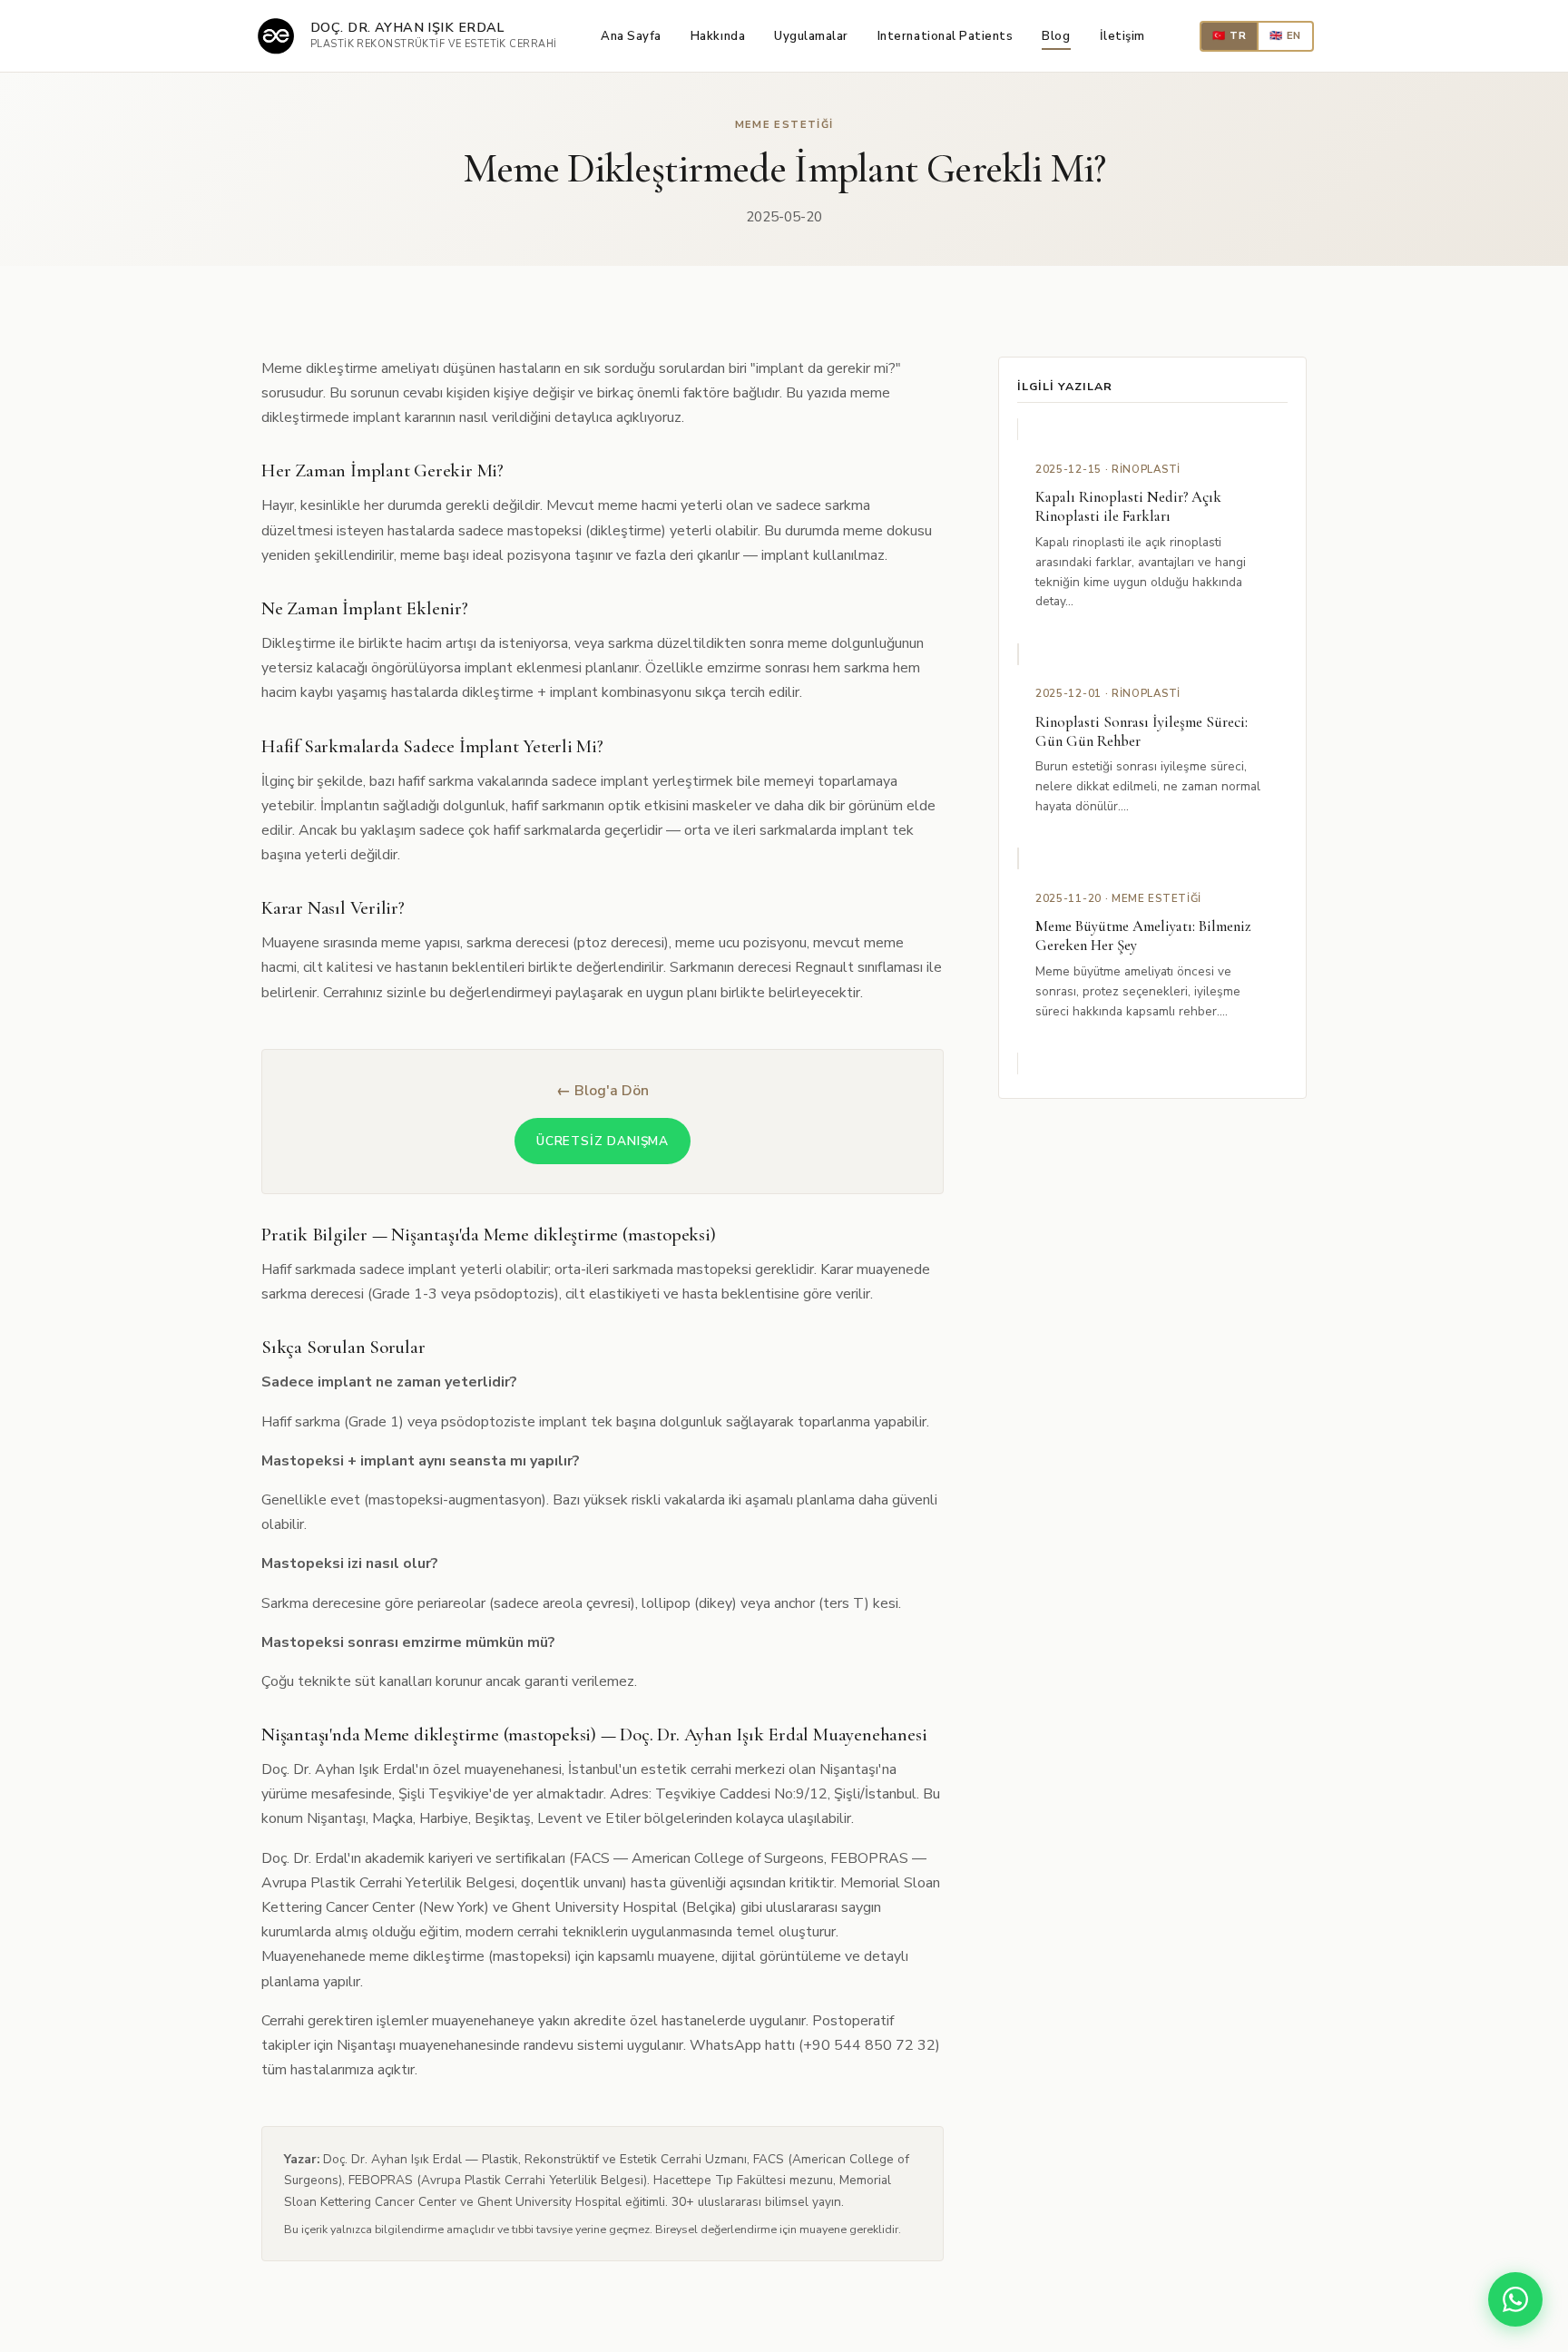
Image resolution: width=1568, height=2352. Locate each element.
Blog (1056, 36)
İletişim (1122, 36)
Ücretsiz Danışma (603, 1141)
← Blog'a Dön (603, 1091)
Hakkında (718, 36)
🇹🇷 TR (1229, 35)
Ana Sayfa (631, 36)
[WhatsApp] (1515, 2299)
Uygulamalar (811, 36)
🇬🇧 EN (1285, 35)
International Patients (946, 36)
